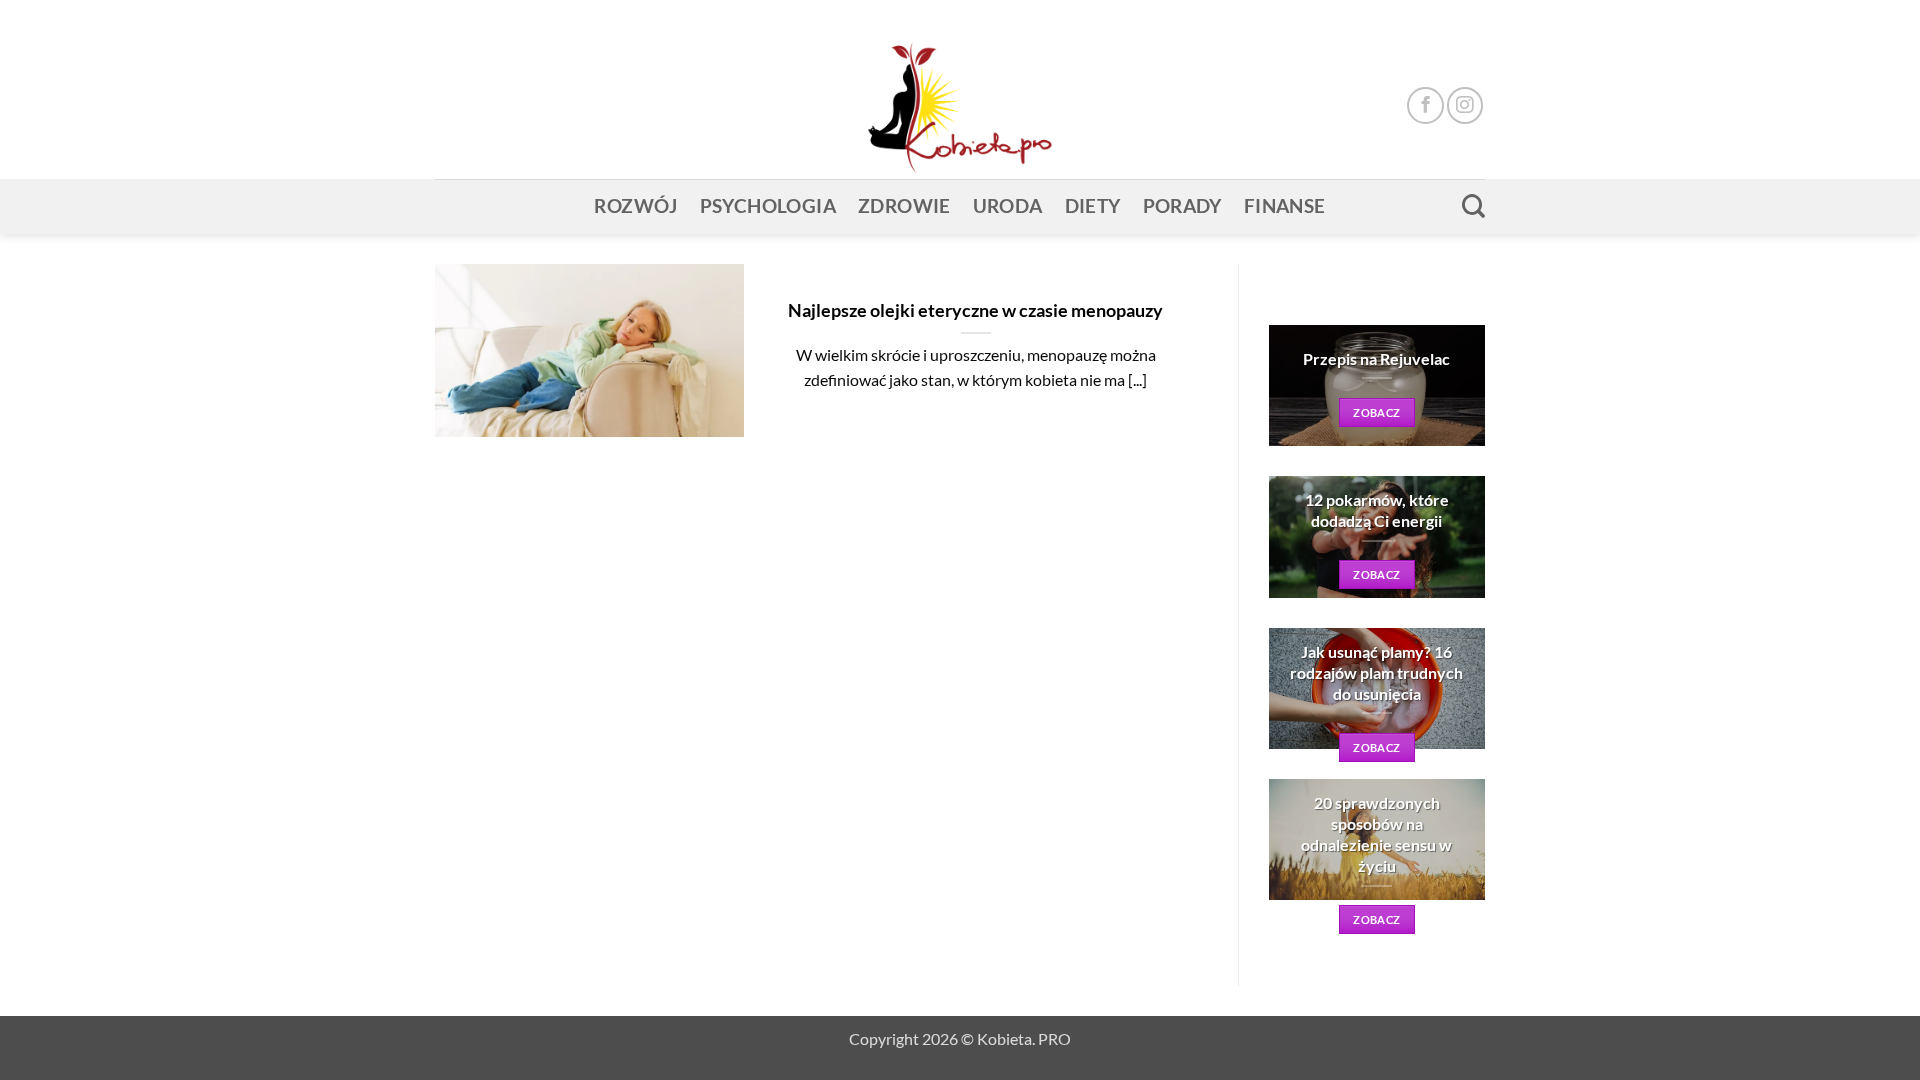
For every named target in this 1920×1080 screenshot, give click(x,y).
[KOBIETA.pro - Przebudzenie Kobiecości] (960, 106)
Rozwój (635, 205)
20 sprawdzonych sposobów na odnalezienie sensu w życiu (1376, 834)
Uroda (1008, 205)
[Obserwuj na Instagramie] (1465, 105)
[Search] (1473, 206)
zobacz (1376, 412)
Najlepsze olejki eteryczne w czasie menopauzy (975, 310)
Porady (1182, 205)
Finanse (1285, 205)
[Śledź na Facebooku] (1425, 105)
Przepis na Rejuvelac (1376, 358)
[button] (1441, 16)
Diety (1093, 205)
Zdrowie (904, 205)
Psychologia (768, 205)
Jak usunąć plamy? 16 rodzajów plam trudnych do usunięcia (1376, 672)
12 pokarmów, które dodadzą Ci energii (1377, 510)
